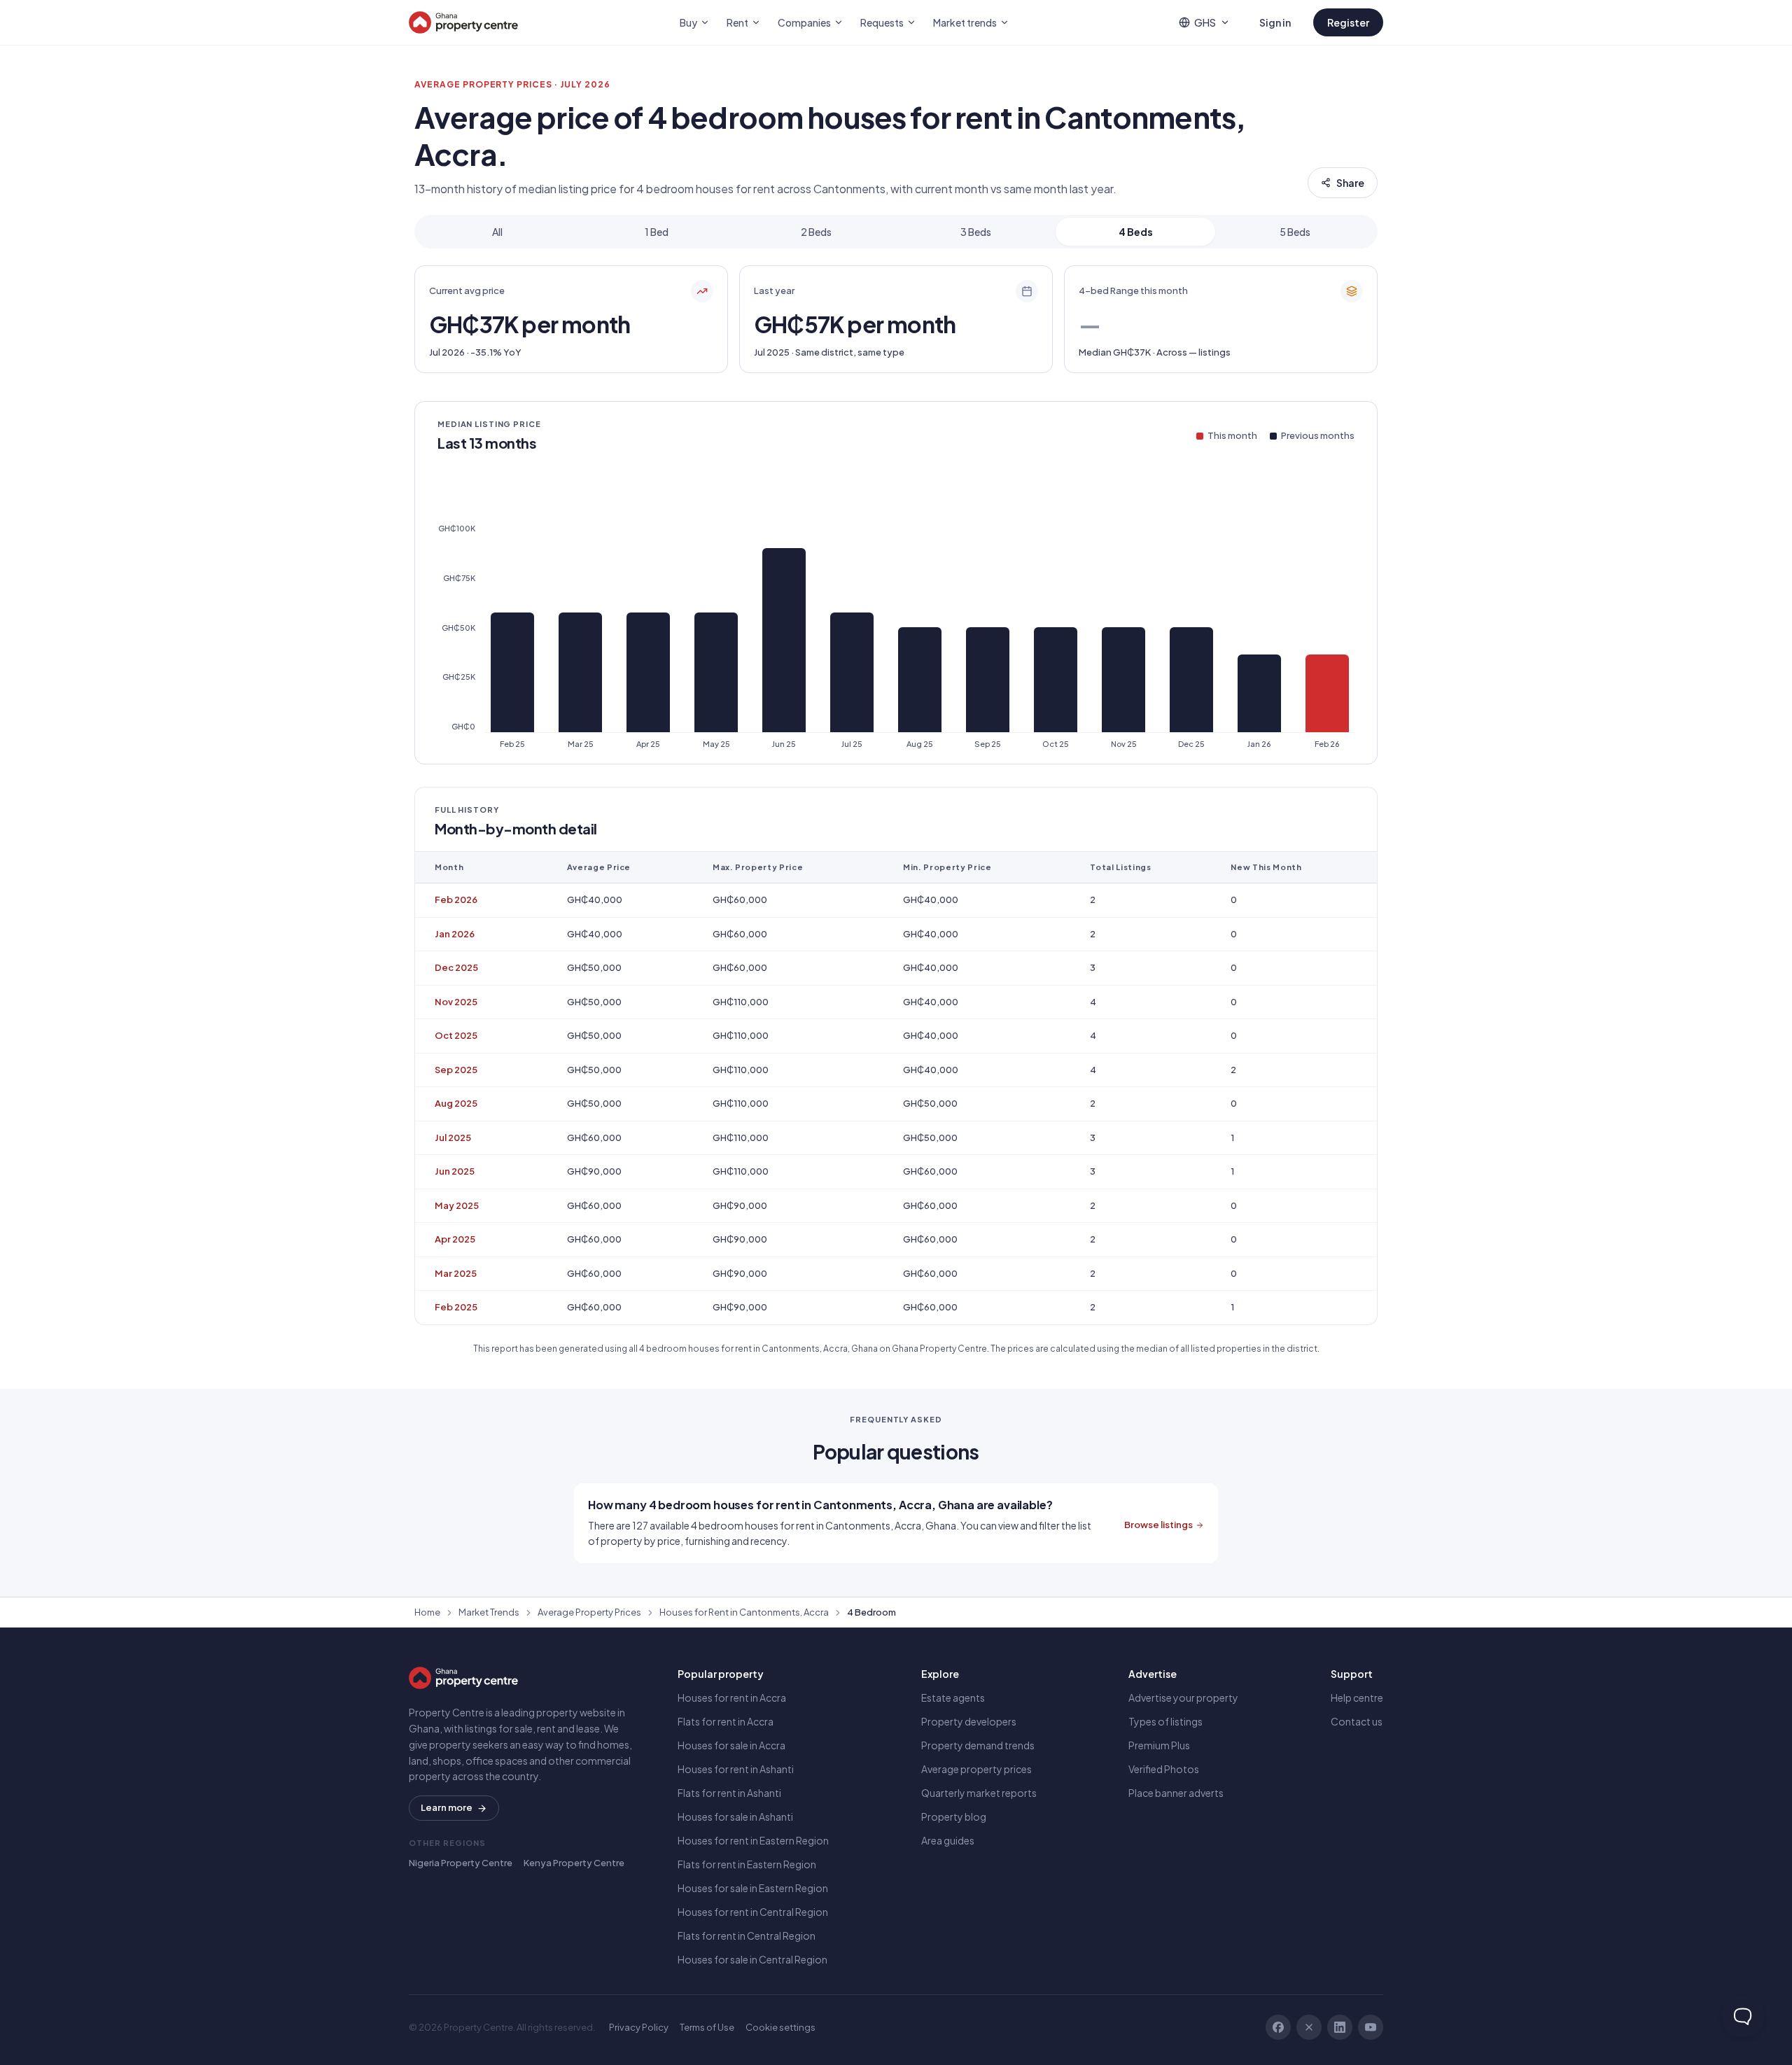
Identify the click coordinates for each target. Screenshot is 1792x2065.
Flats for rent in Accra (726, 1721)
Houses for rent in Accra (732, 1697)
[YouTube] (1371, 2027)
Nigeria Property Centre (461, 1863)
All (497, 232)
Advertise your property (1183, 1697)
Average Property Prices (589, 1612)
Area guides (948, 1840)
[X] (1309, 2027)
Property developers (969, 1721)
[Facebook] (1278, 2027)
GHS (1205, 22)
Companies (804, 22)
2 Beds (816, 232)
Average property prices (976, 1769)
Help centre (1357, 1697)
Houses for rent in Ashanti (736, 1769)
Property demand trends (978, 1745)
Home (427, 1612)
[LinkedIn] (1340, 2027)
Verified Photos (1164, 1769)
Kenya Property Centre (574, 1863)
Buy (688, 22)
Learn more (447, 1807)
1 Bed (657, 232)
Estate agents (953, 1697)
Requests (882, 22)
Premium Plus (1159, 1745)
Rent (737, 22)
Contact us (1357, 1721)
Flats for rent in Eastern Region (747, 1864)
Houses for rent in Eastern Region (753, 1840)
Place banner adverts (1176, 1793)
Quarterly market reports (979, 1793)
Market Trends (489, 1612)
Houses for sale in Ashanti (735, 1816)
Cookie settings (780, 2027)
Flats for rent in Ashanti (729, 1793)
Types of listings (1165, 1721)
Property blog (954, 1816)
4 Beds (1136, 232)
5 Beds (1295, 232)
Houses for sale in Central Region (752, 1959)
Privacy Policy (639, 2027)
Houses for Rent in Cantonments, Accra (744, 1612)
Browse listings (1158, 1525)
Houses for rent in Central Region (753, 1912)
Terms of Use (707, 2027)
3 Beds (976, 232)
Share (1350, 183)
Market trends (965, 22)
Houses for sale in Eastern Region (753, 1888)
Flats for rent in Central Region (747, 1935)
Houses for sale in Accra (731, 1745)
